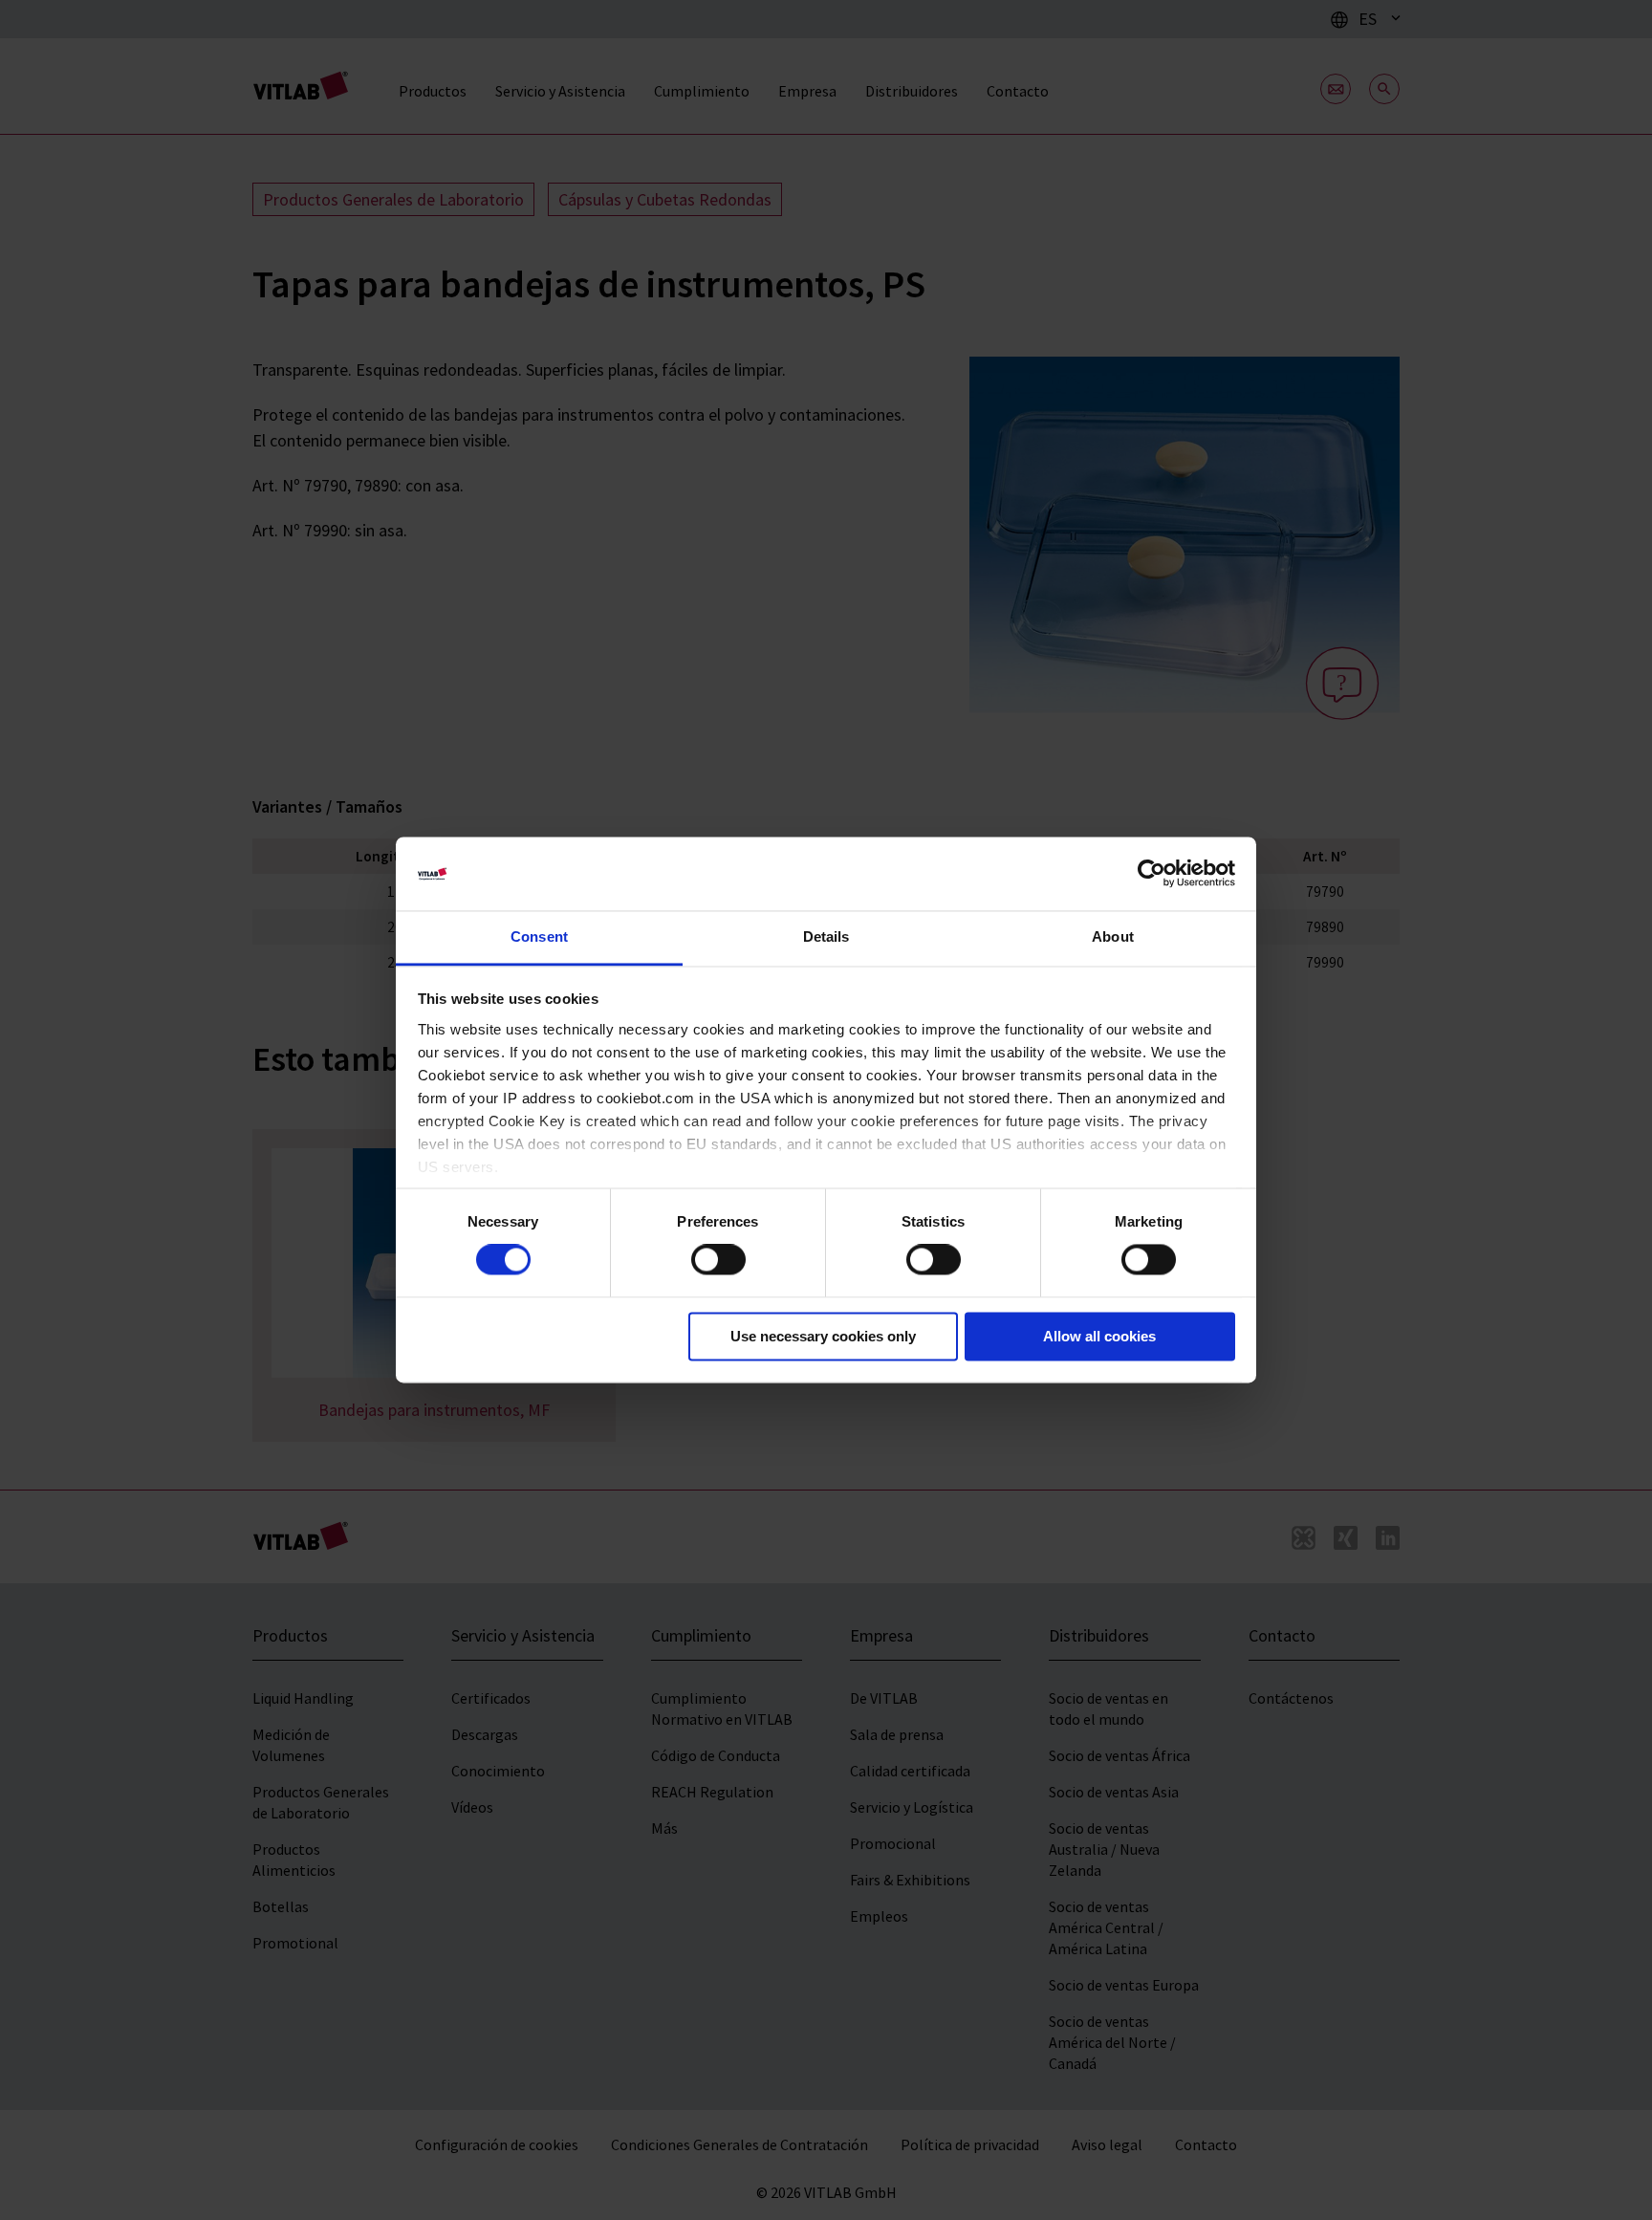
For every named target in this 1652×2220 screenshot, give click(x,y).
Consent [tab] (539, 936)
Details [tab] (826, 936)
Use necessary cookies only (823, 1336)
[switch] (718, 1260)
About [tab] (1113, 936)
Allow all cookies (1099, 1336)
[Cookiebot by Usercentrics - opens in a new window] (1152, 874)
